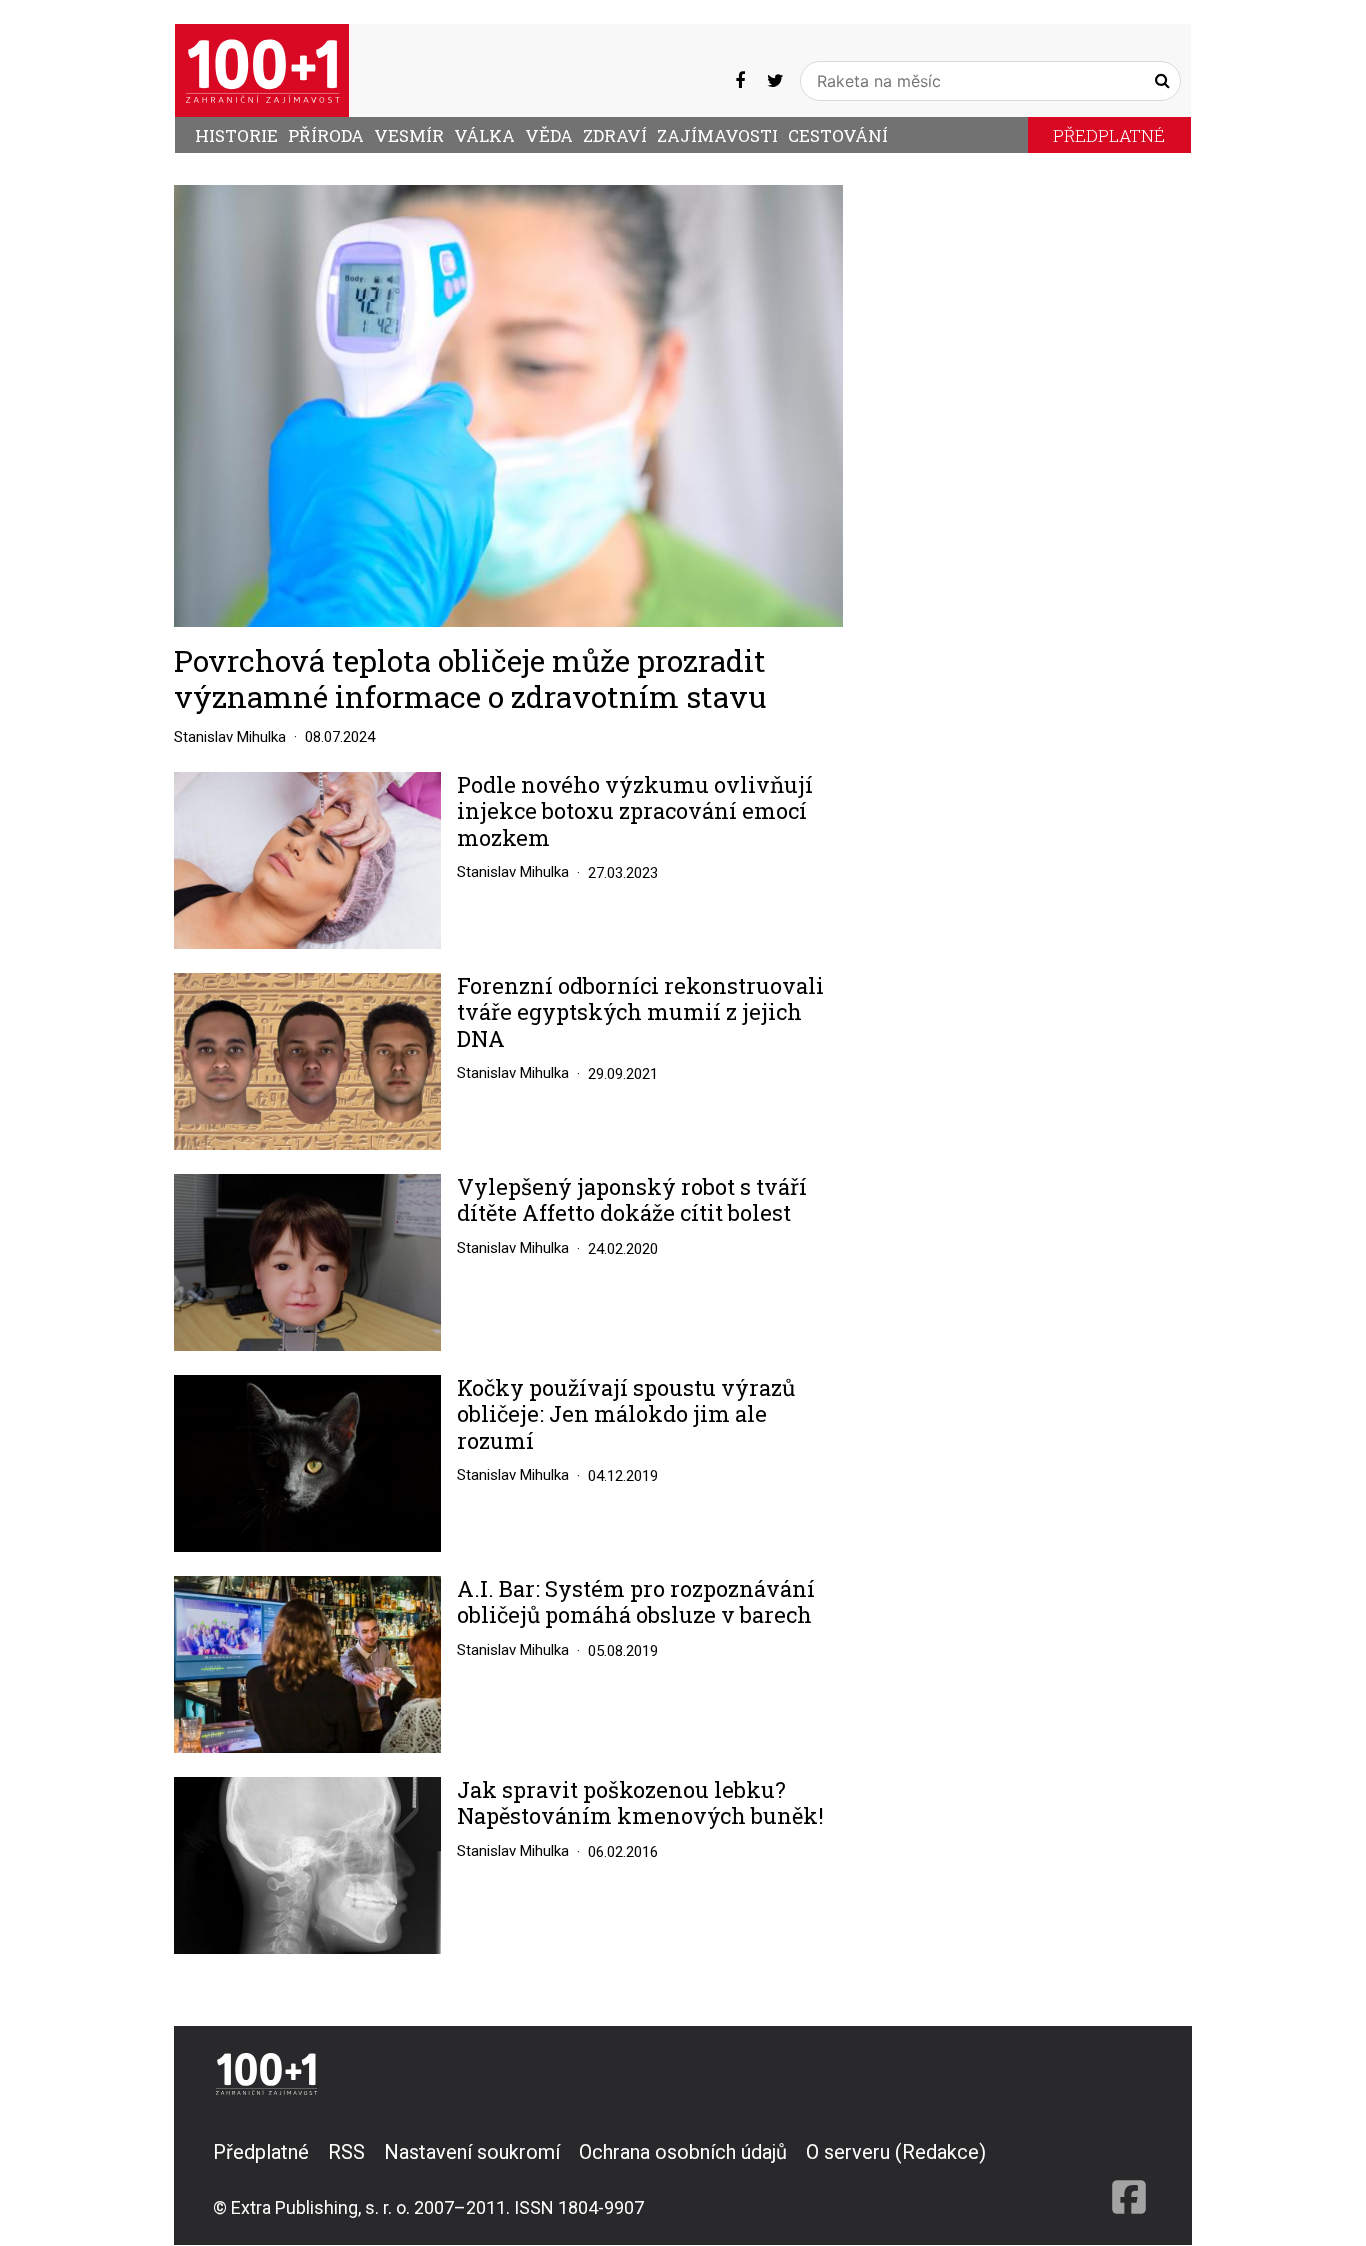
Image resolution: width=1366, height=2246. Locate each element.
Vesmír (409, 135)
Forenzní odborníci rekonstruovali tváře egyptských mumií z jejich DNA (640, 1012)
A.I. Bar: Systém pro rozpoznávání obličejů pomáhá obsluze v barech (636, 1602)
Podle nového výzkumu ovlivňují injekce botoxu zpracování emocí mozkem (635, 811)
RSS (346, 2152)
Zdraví (615, 135)
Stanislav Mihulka (230, 737)
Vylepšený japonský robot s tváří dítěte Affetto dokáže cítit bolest (632, 1200)
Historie (236, 135)
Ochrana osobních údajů (683, 2152)
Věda (549, 135)
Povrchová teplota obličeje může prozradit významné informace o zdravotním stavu (470, 678)
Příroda (326, 135)
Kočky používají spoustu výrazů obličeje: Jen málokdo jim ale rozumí (626, 1414)
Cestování (838, 135)
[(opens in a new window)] (740, 80)
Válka (484, 135)
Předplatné (1109, 135)
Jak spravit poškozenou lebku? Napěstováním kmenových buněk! (640, 1803)
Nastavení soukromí (472, 2152)
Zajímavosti (717, 135)
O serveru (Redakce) (896, 2152)
